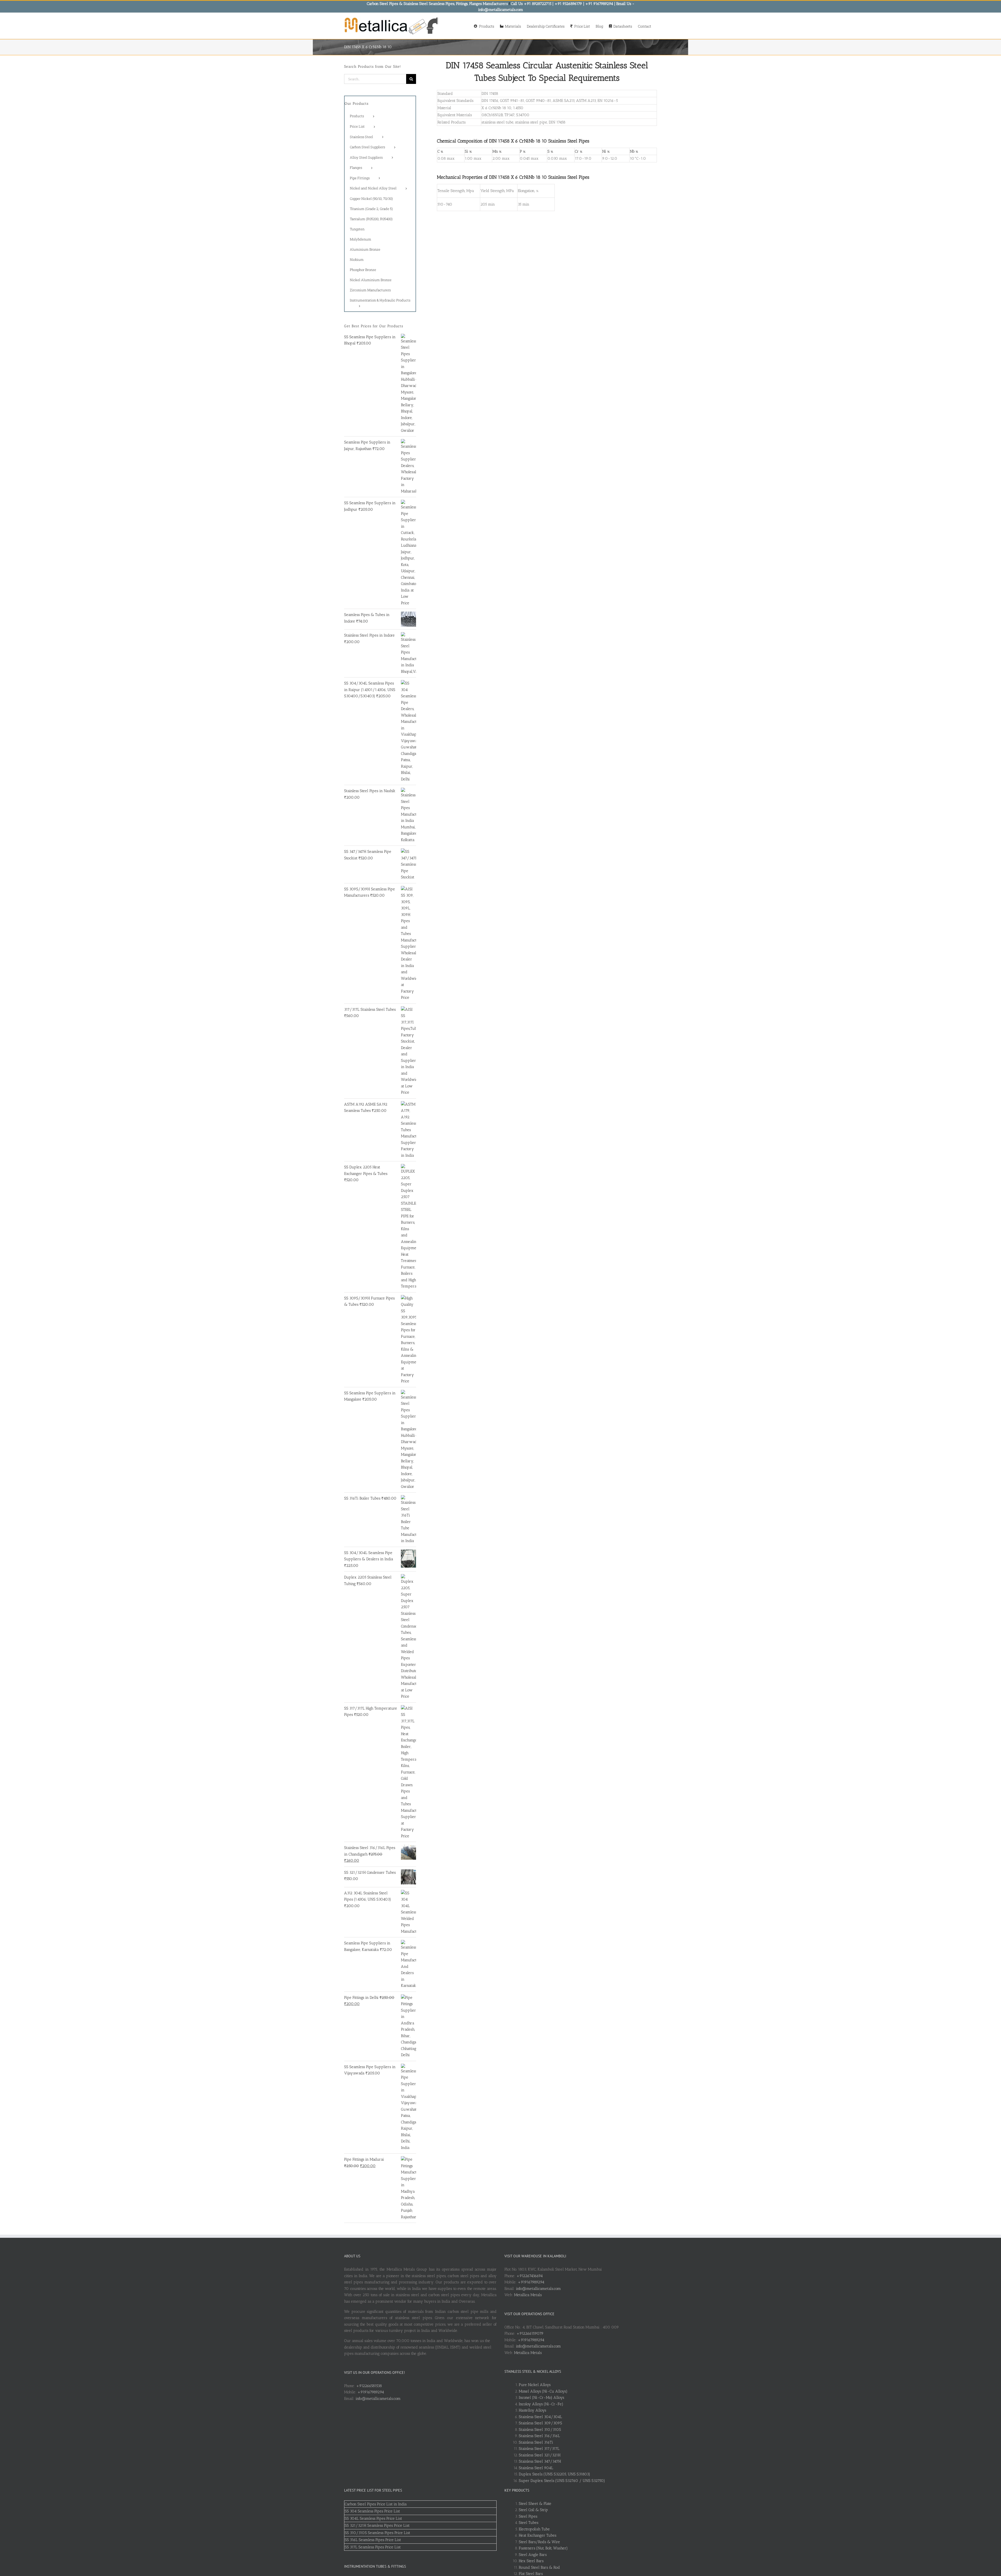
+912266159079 (530, 2333)
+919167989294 (371, 2392)
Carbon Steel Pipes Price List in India (376, 2504)
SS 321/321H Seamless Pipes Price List (377, 2525)
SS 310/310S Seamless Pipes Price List (377, 2533)
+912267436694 (530, 2276)
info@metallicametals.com (378, 2399)
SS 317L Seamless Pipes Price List (373, 2547)
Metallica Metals (528, 2295)
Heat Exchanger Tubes (538, 2535)
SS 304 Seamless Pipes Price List (372, 2511)
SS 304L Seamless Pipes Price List (373, 2518)
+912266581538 (369, 2386)
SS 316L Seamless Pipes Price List (373, 2540)
